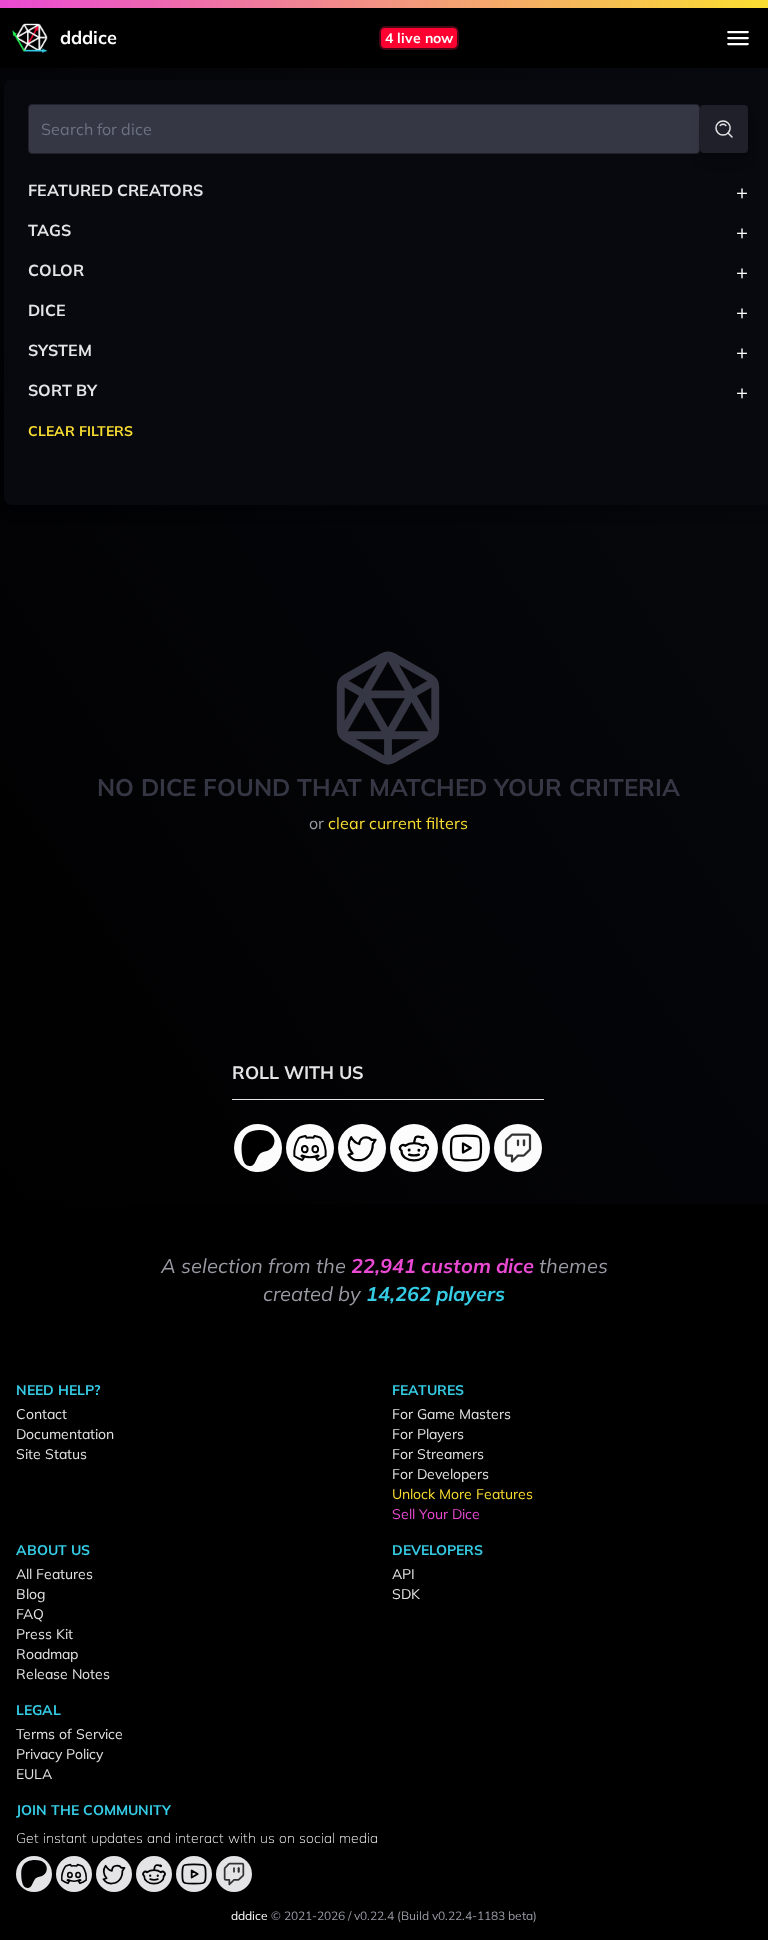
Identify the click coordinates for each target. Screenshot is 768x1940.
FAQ (30, 1614)
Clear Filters (80, 431)
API (403, 1574)
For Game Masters (451, 1414)
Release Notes (63, 1674)
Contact (41, 1414)
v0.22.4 (374, 1915)
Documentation (65, 1434)
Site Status (51, 1454)
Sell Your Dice (436, 1514)
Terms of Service (69, 1734)
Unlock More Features (462, 1494)
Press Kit (44, 1634)
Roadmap (47, 1654)
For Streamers (438, 1454)
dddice (249, 1915)
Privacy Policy (59, 1754)
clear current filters (398, 823)
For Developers (440, 1474)
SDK (406, 1594)
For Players (428, 1434)
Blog (30, 1594)
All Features (54, 1574)
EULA (34, 1774)
